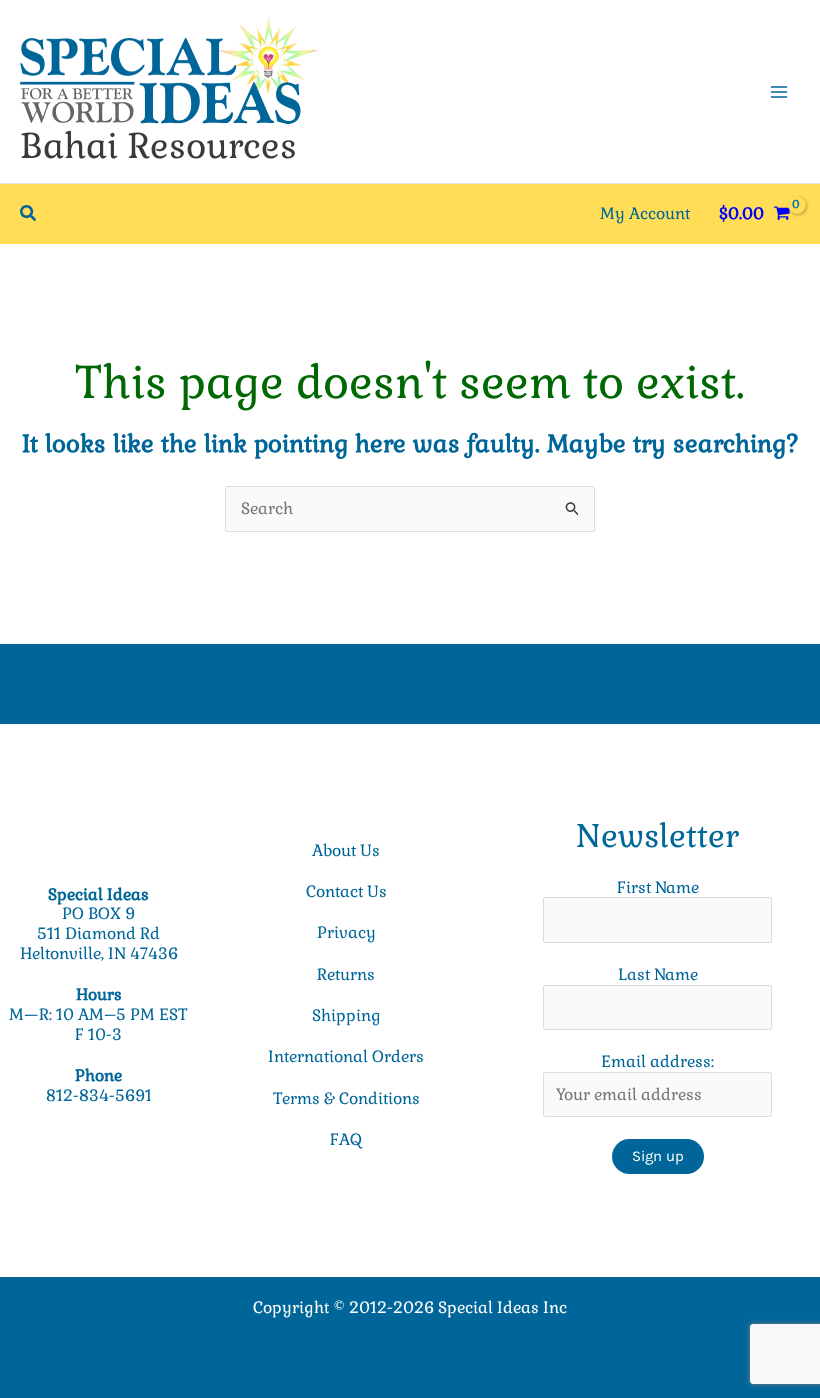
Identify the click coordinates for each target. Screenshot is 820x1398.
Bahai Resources (158, 145)
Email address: (657, 1061)
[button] (29, 214)
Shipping (346, 1015)
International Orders (346, 1056)
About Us (346, 850)
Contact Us (346, 891)
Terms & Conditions (346, 1098)
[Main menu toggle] (779, 91)
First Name (658, 887)
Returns (346, 974)
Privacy (346, 932)
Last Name (658, 974)
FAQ (346, 1139)
